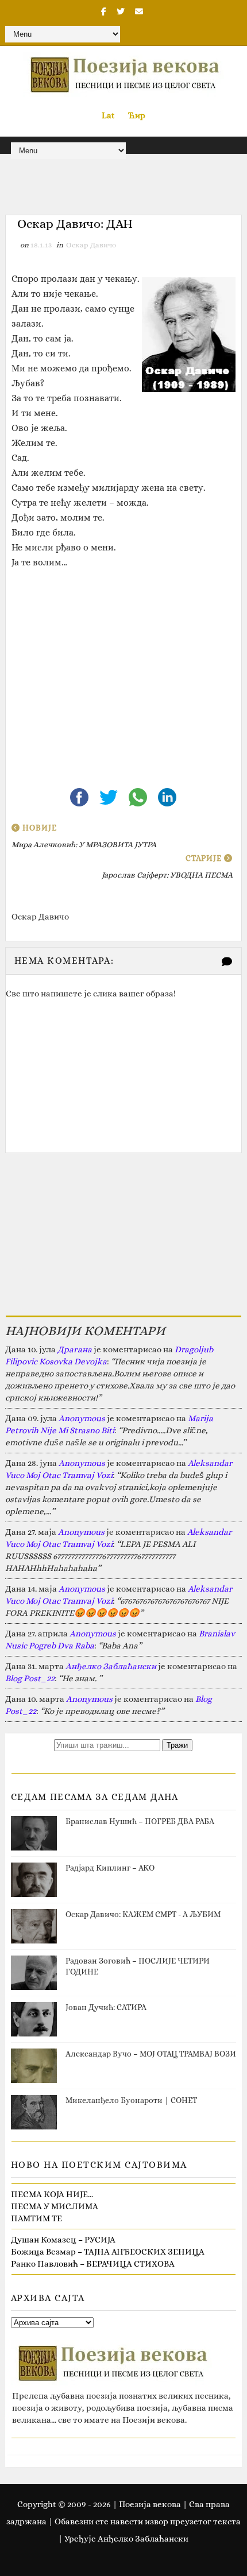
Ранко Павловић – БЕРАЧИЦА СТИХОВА (93, 2264)
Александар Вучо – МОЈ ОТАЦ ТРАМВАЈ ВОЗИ (151, 2054)
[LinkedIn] (167, 796)
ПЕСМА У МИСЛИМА (55, 2206)
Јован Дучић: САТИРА (106, 2007)
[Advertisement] (124, 669)
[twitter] (121, 11)
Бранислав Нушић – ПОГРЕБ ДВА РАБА (140, 1821)
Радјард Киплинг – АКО (110, 1868)
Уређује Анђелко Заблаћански (126, 2539)
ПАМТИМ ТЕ (36, 2218)
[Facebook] (80, 796)
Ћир (137, 115)
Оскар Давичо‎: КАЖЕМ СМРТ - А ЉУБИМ (143, 1914)
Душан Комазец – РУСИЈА (63, 2240)
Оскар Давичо (91, 245)
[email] (139, 11)
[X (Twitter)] (109, 796)
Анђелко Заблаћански (111, 1666)
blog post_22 (30, 1678)
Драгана (75, 1349)
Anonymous (82, 1418)
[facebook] (104, 11)
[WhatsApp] (139, 796)
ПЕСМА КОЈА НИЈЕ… (52, 2194)
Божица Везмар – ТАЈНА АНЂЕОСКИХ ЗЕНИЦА (108, 2252)
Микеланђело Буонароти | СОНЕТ (131, 2100)
